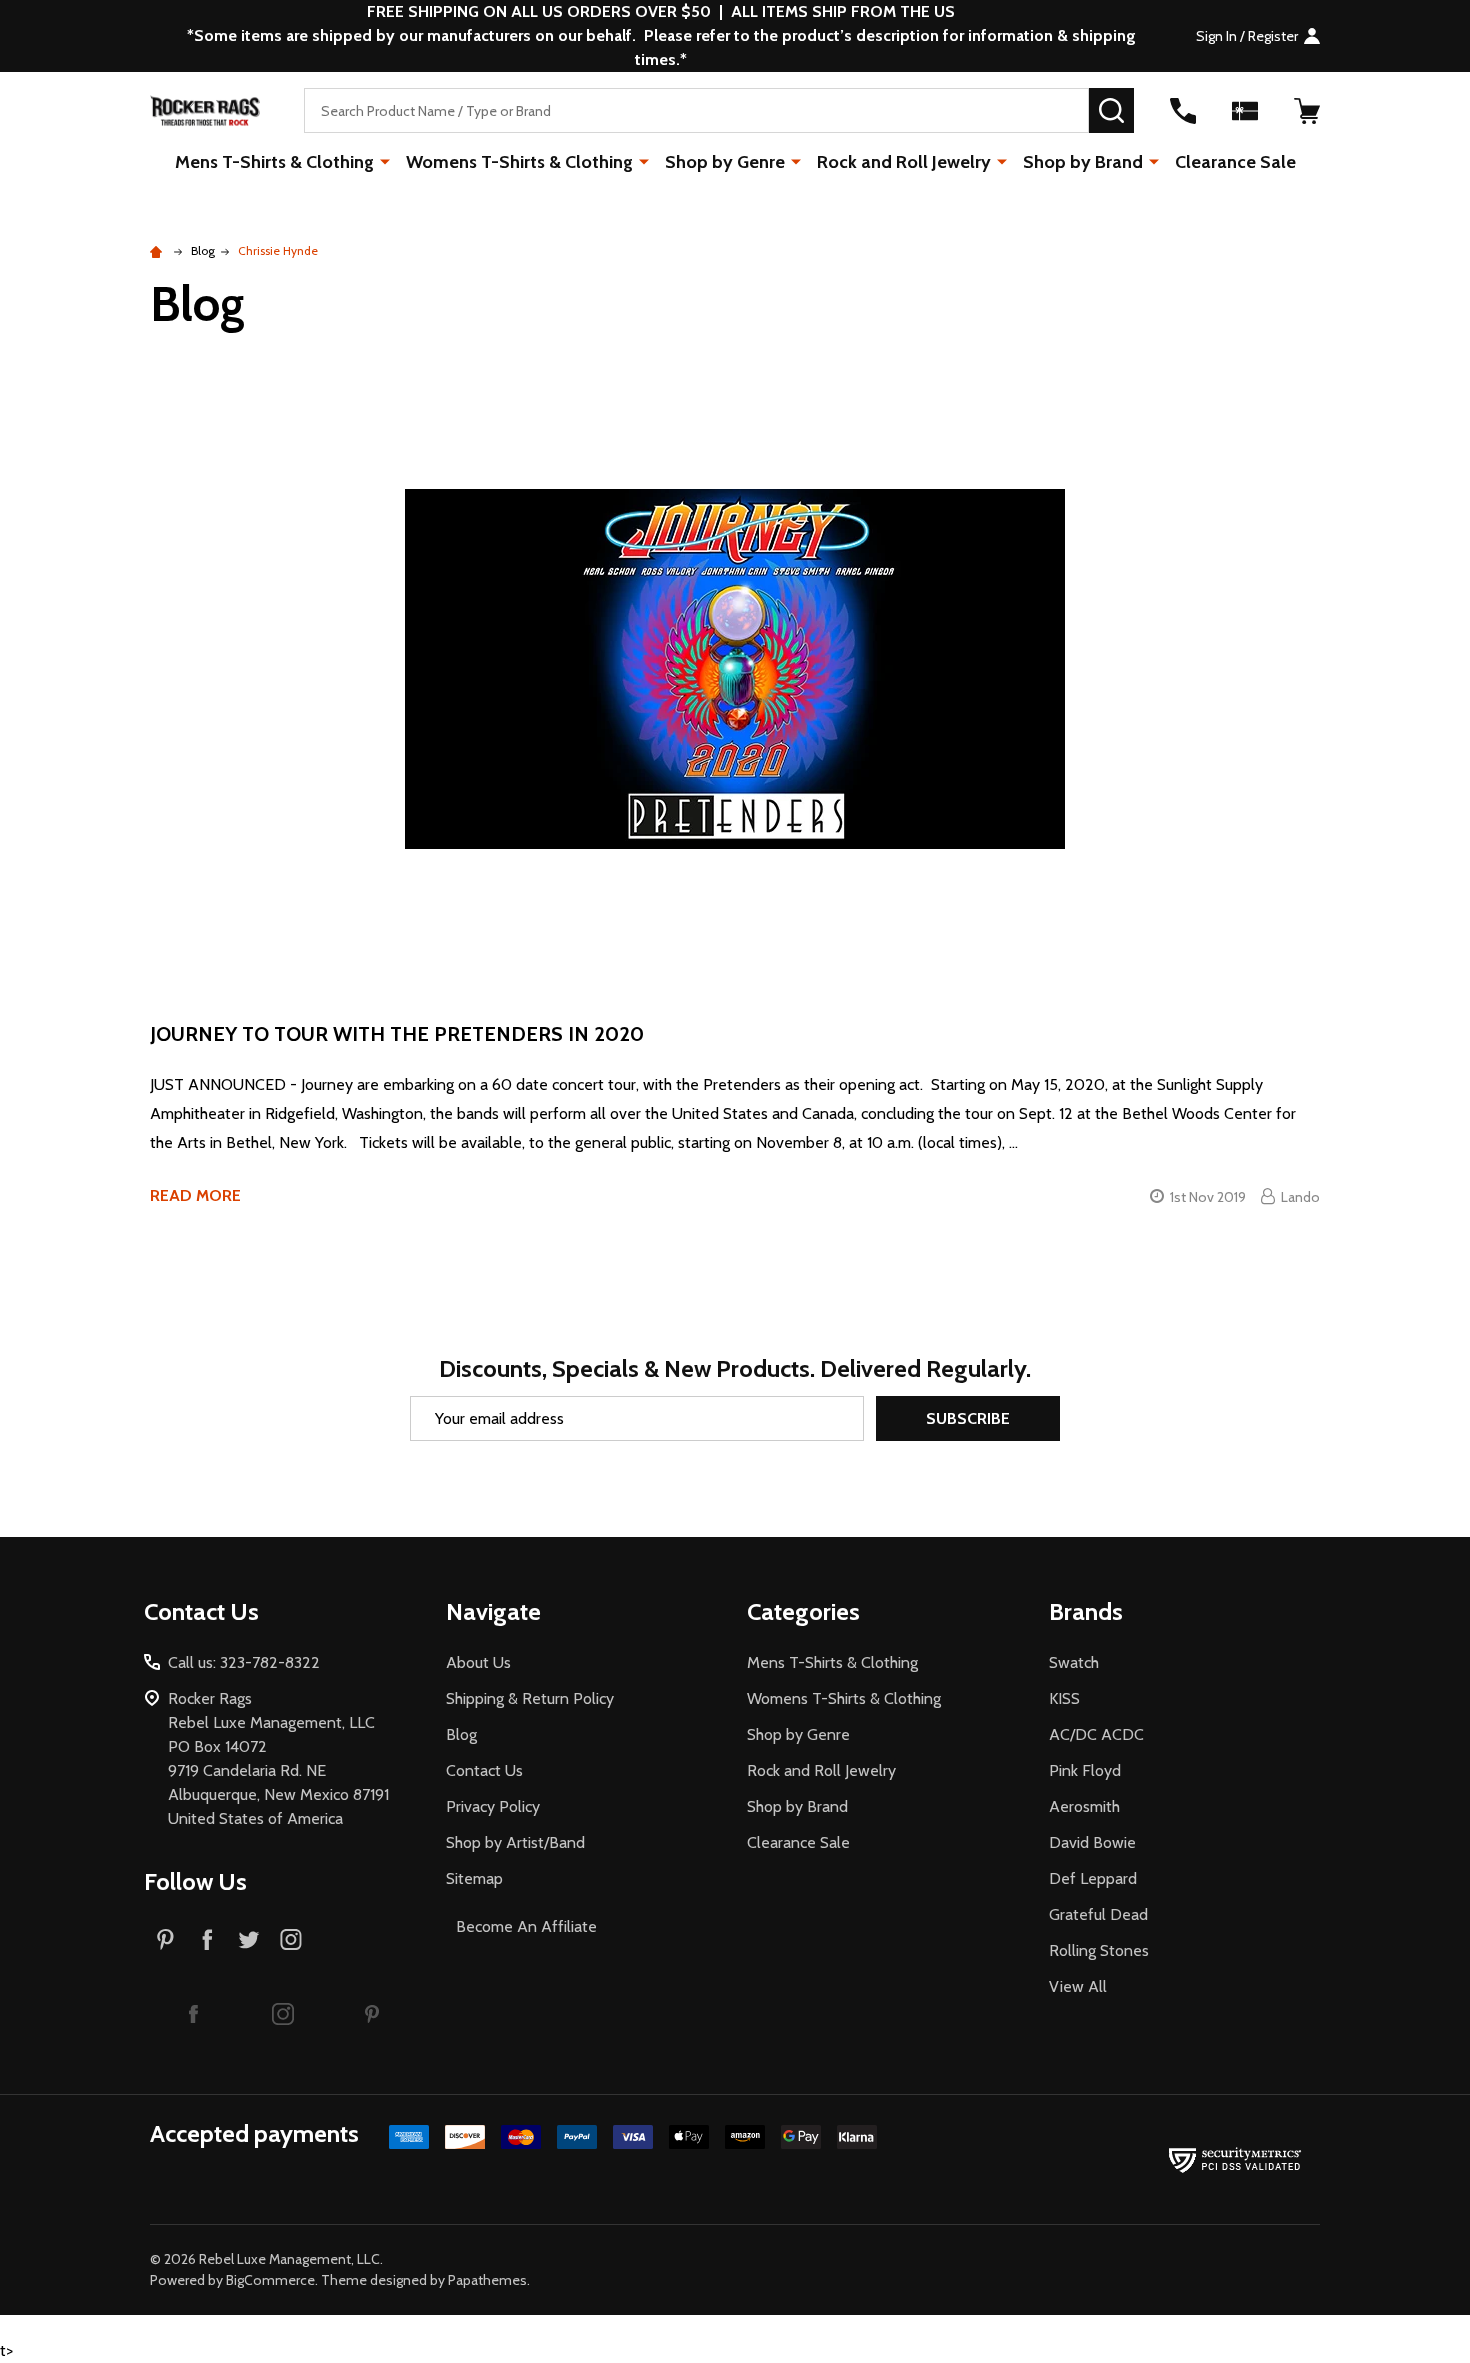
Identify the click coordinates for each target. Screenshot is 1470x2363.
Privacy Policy (493, 1806)
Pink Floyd (1085, 1770)
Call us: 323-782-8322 (244, 1662)
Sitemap (474, 1878)
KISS (1064, 1698)
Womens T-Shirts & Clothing (519, 162)
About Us (478, 1662)
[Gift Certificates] (1245, 111)
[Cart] (1307, 111)
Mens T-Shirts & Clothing (274, 162)
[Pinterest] (165, 1939)
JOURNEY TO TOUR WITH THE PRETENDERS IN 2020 (397, 1034)
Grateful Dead (1098, 1914)
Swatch (1074, 1662)
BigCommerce (270, 2280)
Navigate (493, 1611)
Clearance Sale (1235, 162)
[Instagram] (291, 1939)
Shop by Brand (1083, 162)
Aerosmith (1084, 1806)
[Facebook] (207, 1939)
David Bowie (1092, 1842)
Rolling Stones (1099, 1950)
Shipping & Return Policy (530, 1698)
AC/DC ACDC (1096, 1734)
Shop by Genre (725, 162)
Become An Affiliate (526, 1926)
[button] (194, 2013)
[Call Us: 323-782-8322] (1183, 111)
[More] (385, 161)
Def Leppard (1093, 1878)
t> (660, 1181)
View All (1078, 1986)
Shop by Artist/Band (515, 1842)
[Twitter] (249, 1939)
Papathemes (487, 2280)
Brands (1086, 1611)
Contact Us (484, 1770)
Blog (461, 1734)
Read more (195, 1195)
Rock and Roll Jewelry (904, 162)
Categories (803, 1611)
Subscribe (968, 1418)
